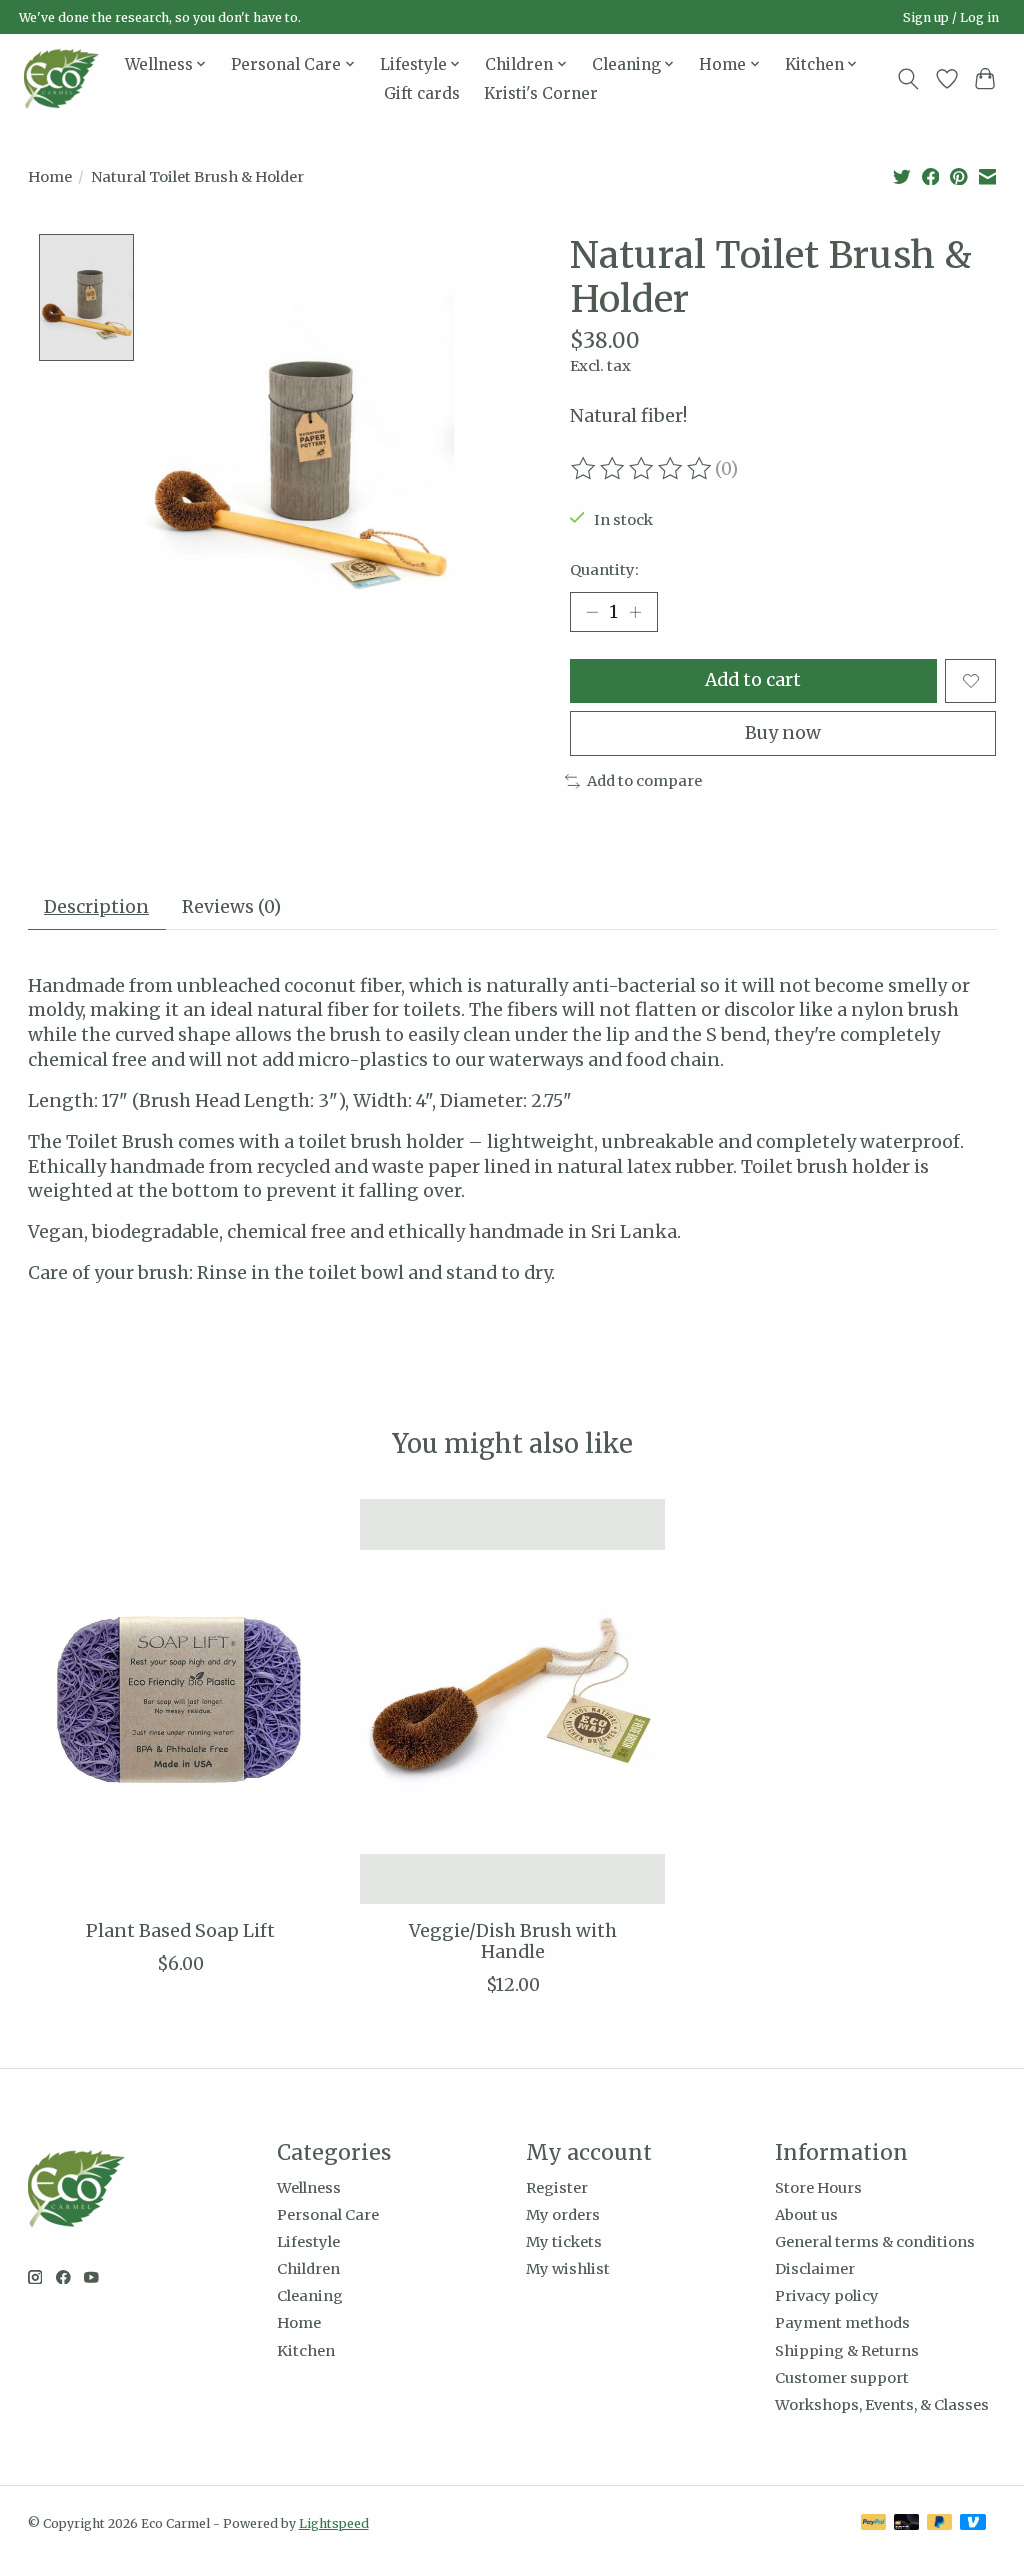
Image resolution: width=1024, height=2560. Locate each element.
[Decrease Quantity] (592, 612)
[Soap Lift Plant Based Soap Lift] (180, 1701)
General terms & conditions (875, 2242)
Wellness (309, 2188)
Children (308, 2269)
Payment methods (842, 2323)
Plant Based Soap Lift (179, 1931)
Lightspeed (334, 2523)
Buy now (783, 733)
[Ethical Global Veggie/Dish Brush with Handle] (512, 1701)
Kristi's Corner (541, 93)
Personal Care (328, 2215)
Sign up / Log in (951, 17)
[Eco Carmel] (61, 78)
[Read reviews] (643, 469)
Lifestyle (308, 2242)
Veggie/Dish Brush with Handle (512, 1941)
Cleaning (310, 2296)
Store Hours (818, 2188)
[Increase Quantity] (635, 612)
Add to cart (753, 680)
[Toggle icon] (907, 79)
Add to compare (644, 781)
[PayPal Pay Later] (940, 2523)
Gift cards (422, 93)
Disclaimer (815, 2269)
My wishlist (568, 2269)
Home (50, 177)
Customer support (842, 2378)
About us (806, 2215)
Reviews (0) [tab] (231, 907)
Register (557, 2188)
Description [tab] (96, 907)
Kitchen (306, 2351)
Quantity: (604, 570)
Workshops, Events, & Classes (882, 2405)
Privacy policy (827, 2296)
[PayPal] (874, 2523)
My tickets (564, 2242)
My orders (563, 2215)
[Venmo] (973, 2523)
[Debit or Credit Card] (907, 2523)
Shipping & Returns (847, 2351)
